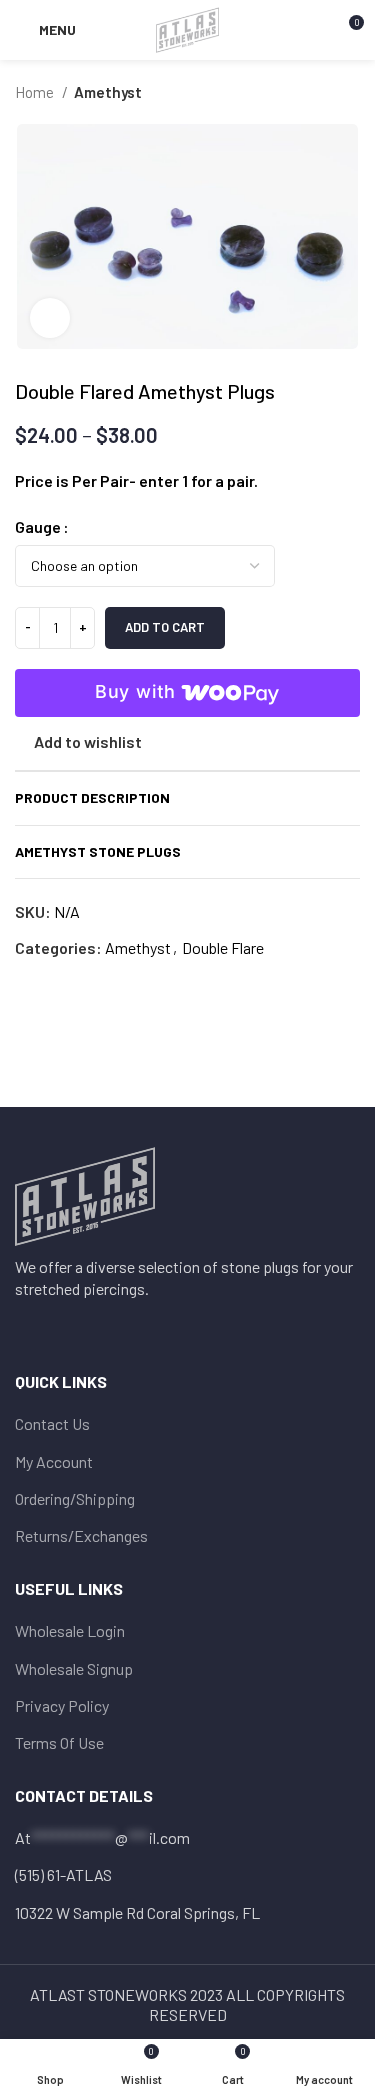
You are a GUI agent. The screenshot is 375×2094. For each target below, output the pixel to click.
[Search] (313, 30)
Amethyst (108, 92)
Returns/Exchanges (81, 1535)
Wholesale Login (70, 1630)
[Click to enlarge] (50, 318)
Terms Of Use (59, 1742)
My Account (54, 1461)
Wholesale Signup (74, 1668)
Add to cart (165, 627)
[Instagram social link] (54, 1326)
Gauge (38, 526)
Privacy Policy (62, 1705)
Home (36, 92)
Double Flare (223, 947)
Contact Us (52, 1423)
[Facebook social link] (28, 1326)
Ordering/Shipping (75, 1498)
